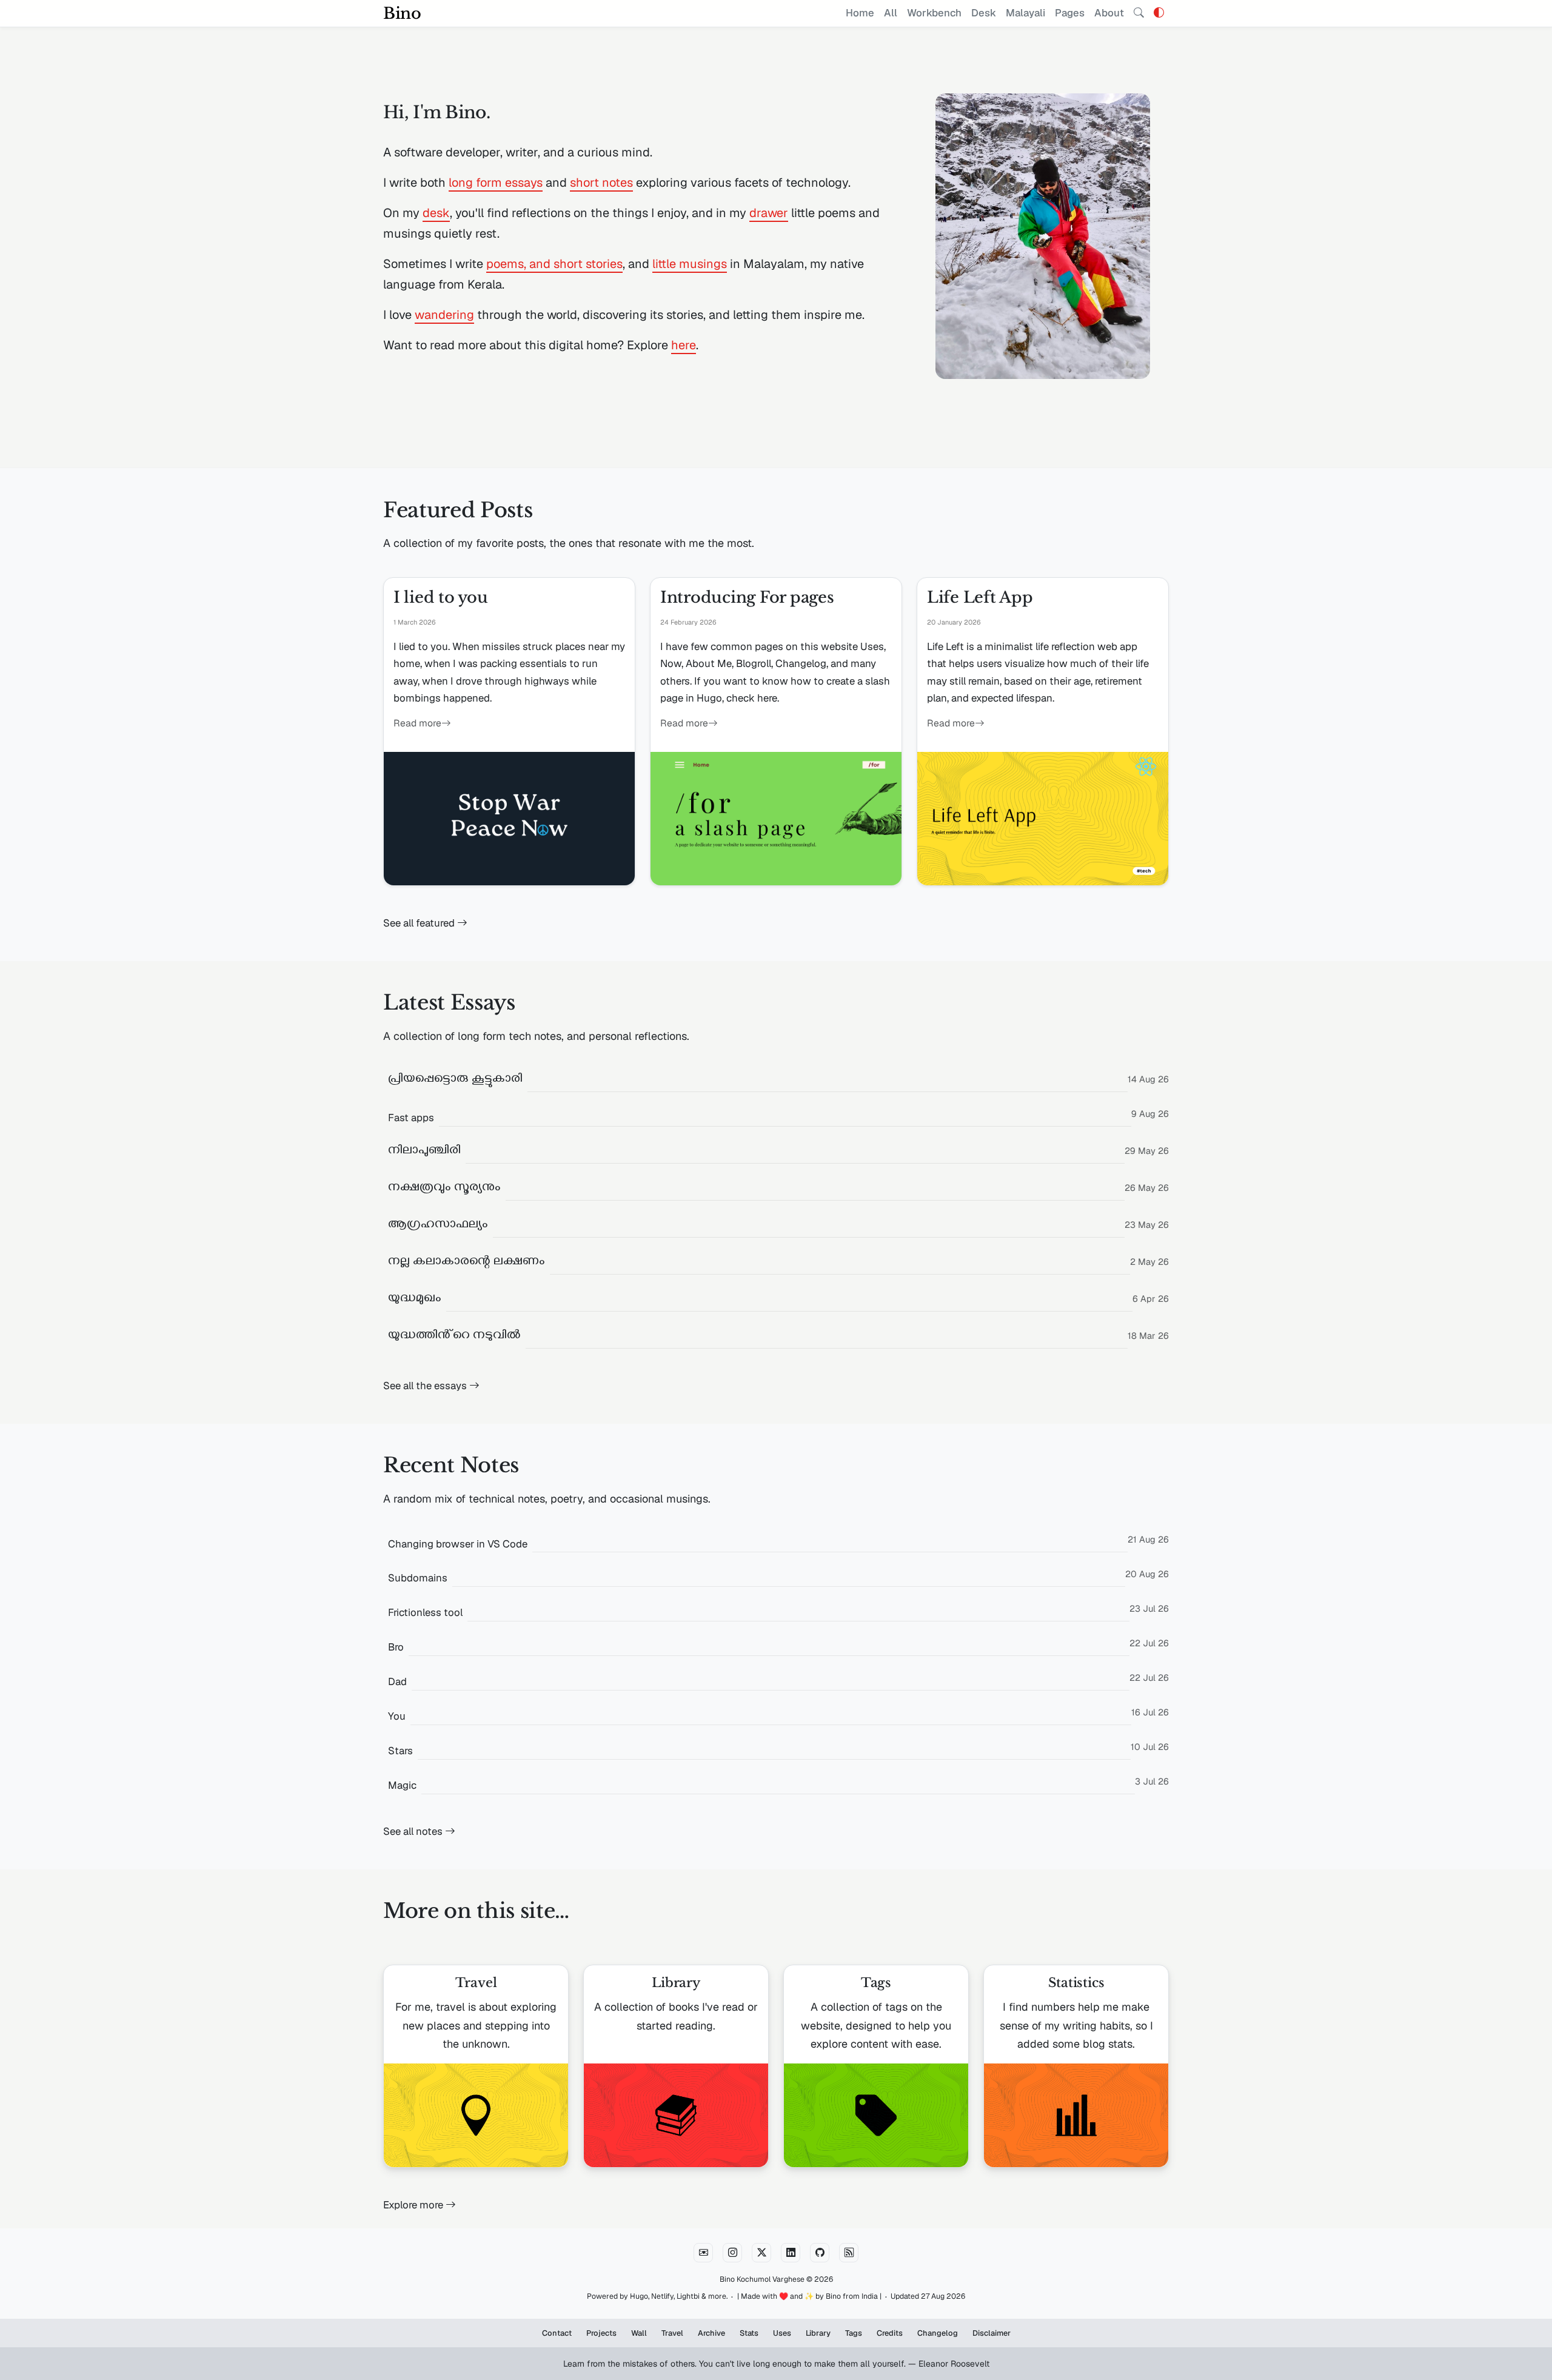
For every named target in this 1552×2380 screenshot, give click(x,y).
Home (860, 13)
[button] (1159, 13)
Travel (672, 2333)
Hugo (639, 2296)
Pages (1070, 13)
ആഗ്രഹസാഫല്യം (438, 1226)
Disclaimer (992, 2333)
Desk (984, 13)
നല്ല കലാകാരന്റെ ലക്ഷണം (467, 1263)
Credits (890, 2333)
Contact (557, 2333)
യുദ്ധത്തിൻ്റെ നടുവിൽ (454, 1337)
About (1109, 13)
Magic (402, 1785)
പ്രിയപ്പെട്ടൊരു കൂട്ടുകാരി (455, 1080)
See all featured (420, 923)
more (717, 2296)
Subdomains (418, 1578)
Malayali (1025, 13)
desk (436, 213)
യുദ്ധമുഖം (415, 1300)
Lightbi (688, 2296)
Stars (400, 1751)
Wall (639, 2333)
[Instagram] (732, 2253)
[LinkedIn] (791, 2253)
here (684, 345)
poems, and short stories (554, 264)
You (397, 1716)
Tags (854, 2333)
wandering (444, 315)
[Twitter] (761, 2253)
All (891, 13)
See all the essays (426, 1386)
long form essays (496, 183)
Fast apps (411, 1118)
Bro (396, 1647)
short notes (601, 183)
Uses (782, 2333)
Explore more (414, 2205)
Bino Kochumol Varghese (762, 2279)
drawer (769, 213)
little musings (690, 264)
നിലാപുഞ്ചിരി (424, 1152)
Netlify (662, 2296)
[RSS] (849, 2253)
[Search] (1139, 13)
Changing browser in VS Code (458, 1544)
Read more (417, 723)
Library (818, 2333)
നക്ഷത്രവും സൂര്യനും (444, 1189)
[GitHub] (820, 2253)
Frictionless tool (425, 1612)
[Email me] (703, 2253)
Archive (711, 2333)
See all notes (414, 1831)
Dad (397, 1681)
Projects (601, 2333)
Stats (749, 2333)
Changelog (938, 2333)
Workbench (934, 13)
